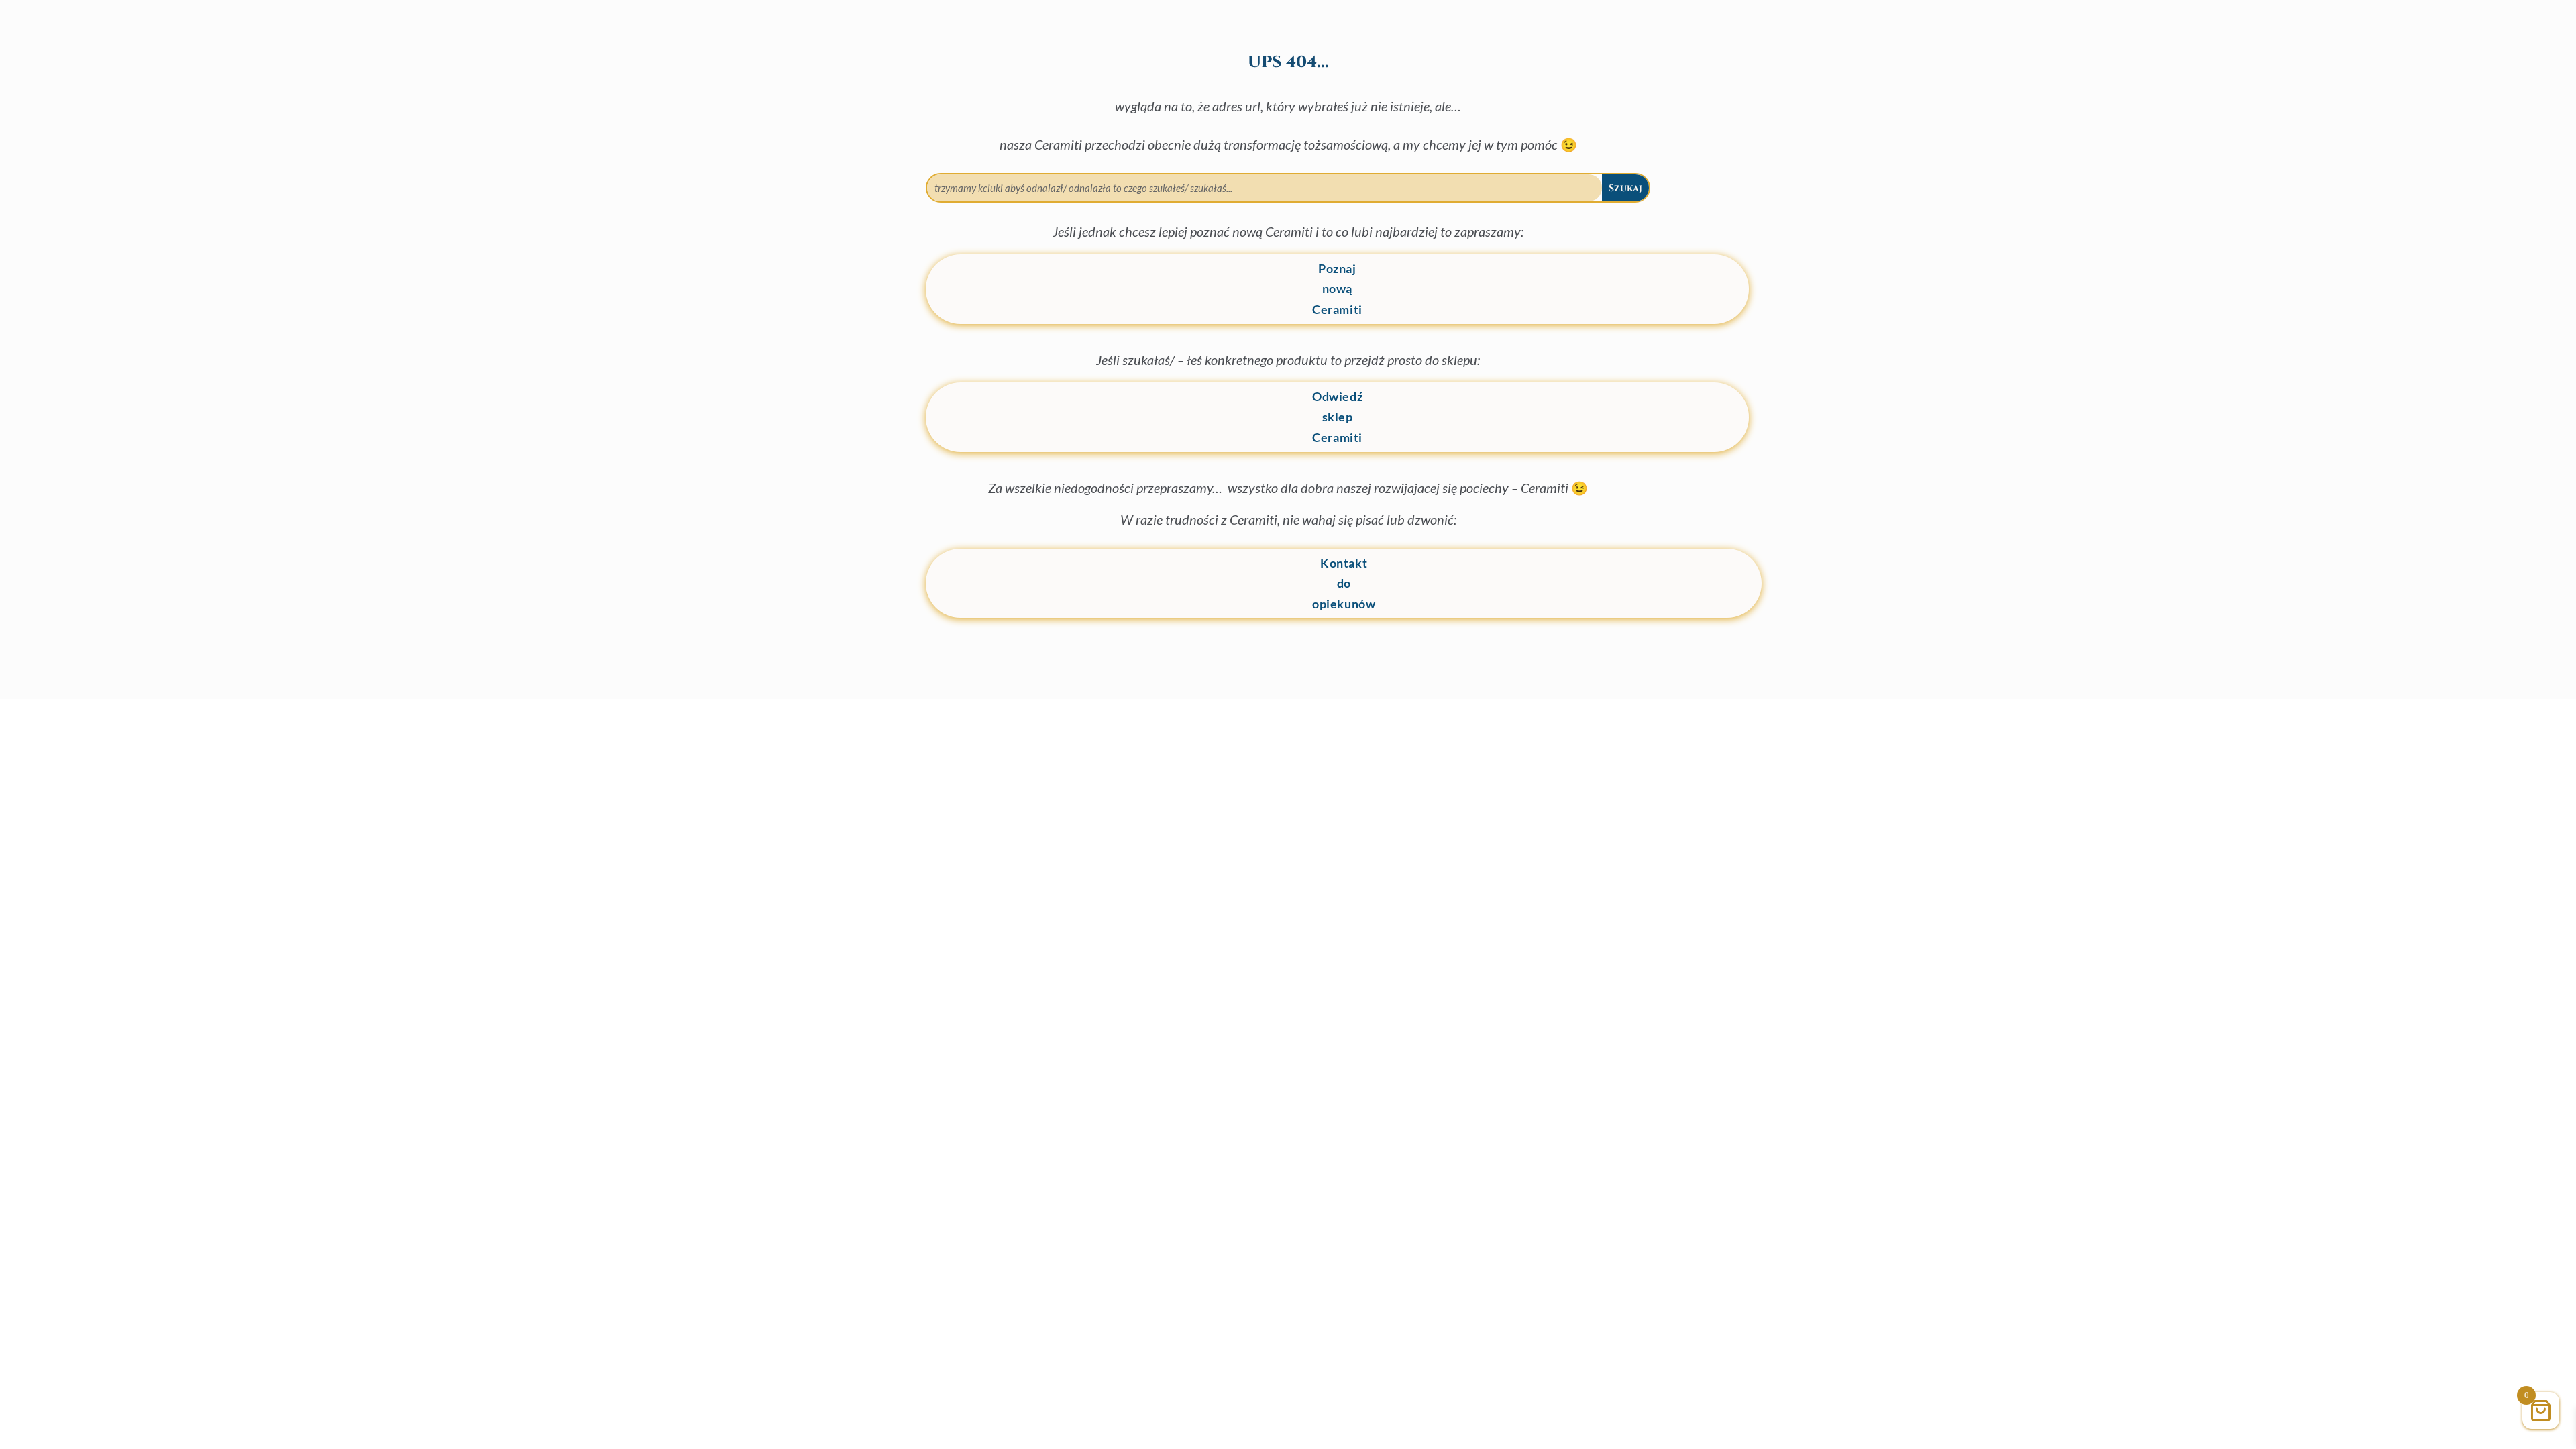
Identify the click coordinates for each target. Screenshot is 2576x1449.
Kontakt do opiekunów (1344, 583)
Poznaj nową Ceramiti (1337, 289)
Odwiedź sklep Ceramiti (1337, 417)
